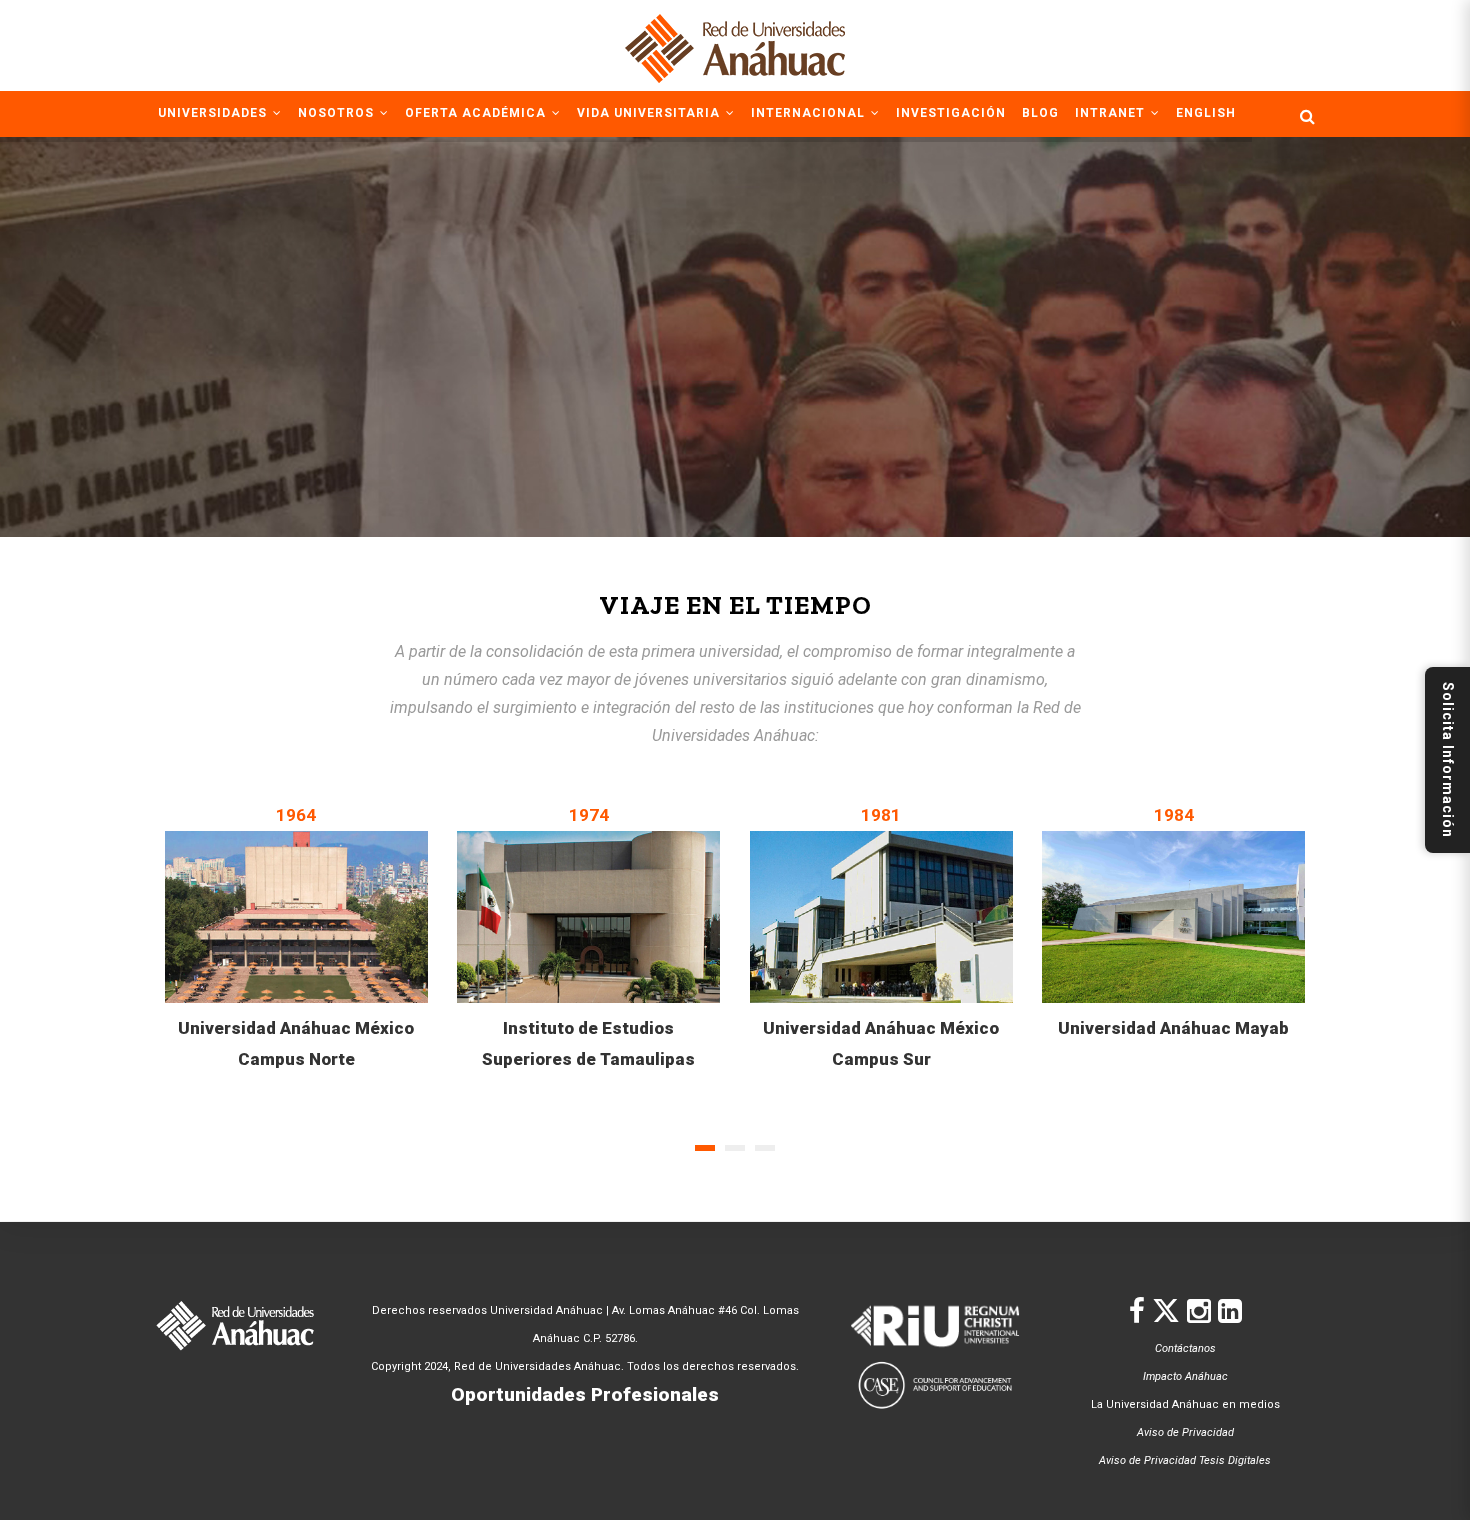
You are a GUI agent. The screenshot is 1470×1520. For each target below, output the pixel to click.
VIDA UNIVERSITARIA (650, 113)
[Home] (735, 45)
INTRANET (1112, 113)
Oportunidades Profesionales (585, 1394)
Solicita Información (1448, 760)
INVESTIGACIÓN (951, 113)
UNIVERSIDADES (214, 113)
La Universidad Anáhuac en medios (1185, 1404)
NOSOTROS (338, 113)
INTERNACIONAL (810, 113)
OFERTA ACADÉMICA (477, 113)
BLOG (1040, 113)
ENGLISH (1206, 113)
